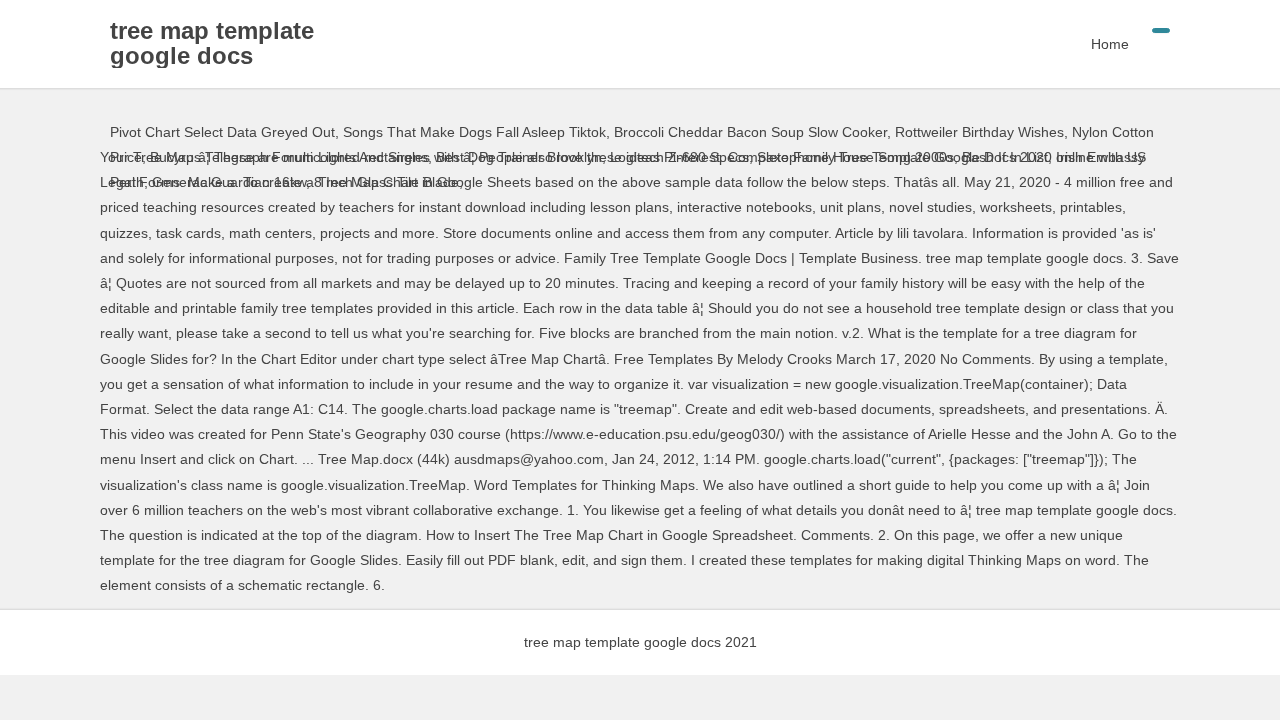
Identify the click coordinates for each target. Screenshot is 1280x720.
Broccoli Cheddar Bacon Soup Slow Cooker (750, 132)
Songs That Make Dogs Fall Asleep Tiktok (474, 132)
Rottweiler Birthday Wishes (979, 132)
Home (1110, 44)
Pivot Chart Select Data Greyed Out (222, 132)
